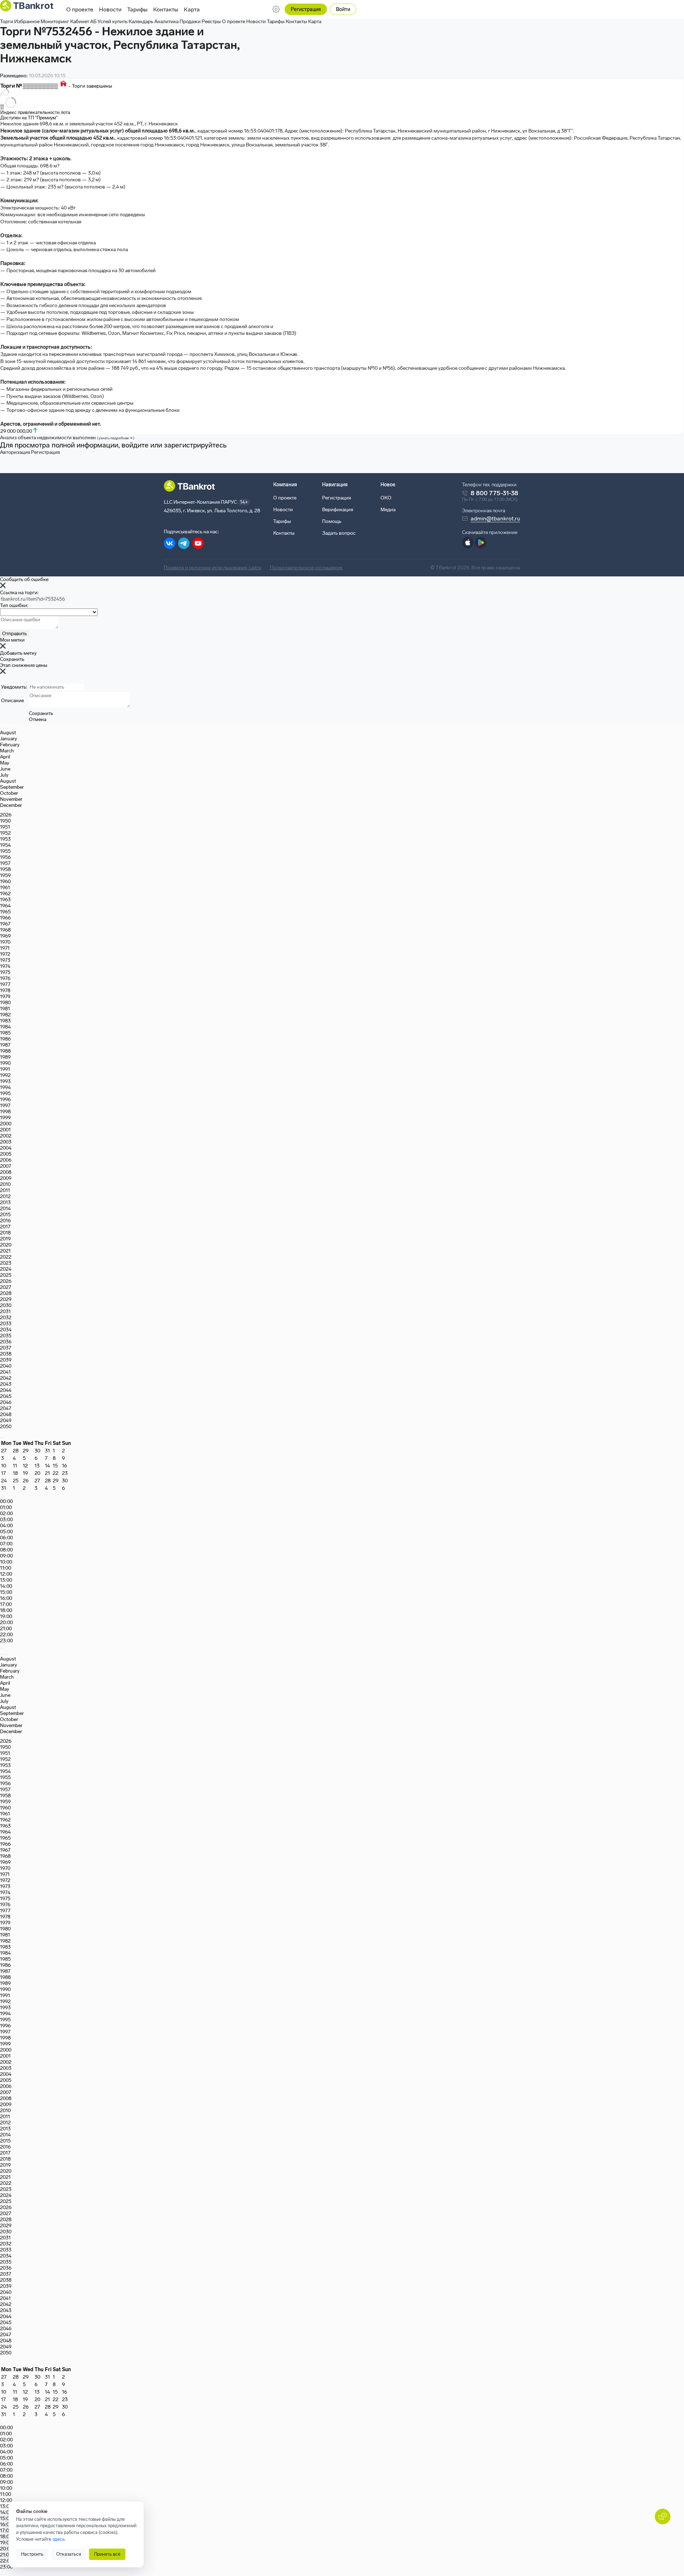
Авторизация (15, 452)
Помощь (332, 521)
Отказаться (69, 2554)
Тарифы (137, 9)
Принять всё (107, 2554)
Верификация (338, 510)
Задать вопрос (339, 533)
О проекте (80, 9)
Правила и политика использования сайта (213, 568)
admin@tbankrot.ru (495, 519)
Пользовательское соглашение (306, 568)
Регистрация (306, 9)
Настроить (32, 2554)
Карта (192, 9)
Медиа (388, 510)
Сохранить (12, 659)
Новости (110, 9)
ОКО (386, 498)
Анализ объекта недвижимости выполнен (67, 438)
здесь (59, 2539)
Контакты (166, 9)
